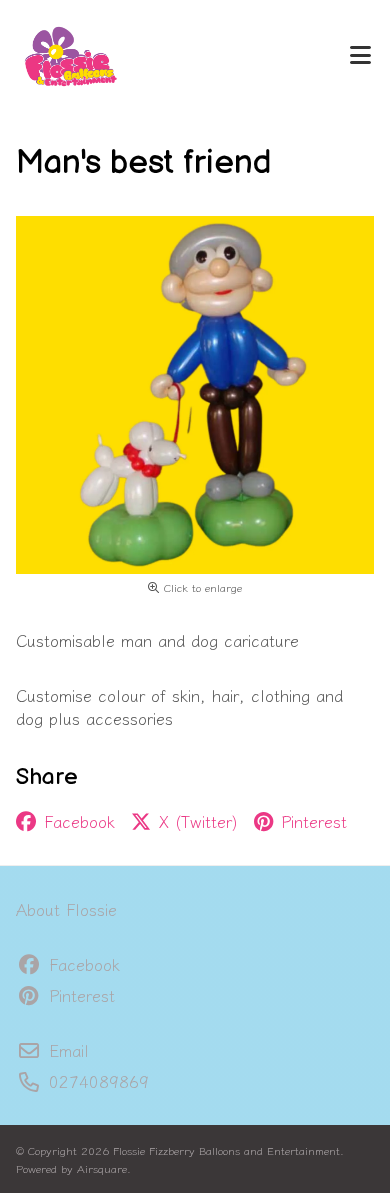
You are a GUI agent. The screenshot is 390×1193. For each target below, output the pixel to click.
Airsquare (102, 1168)
